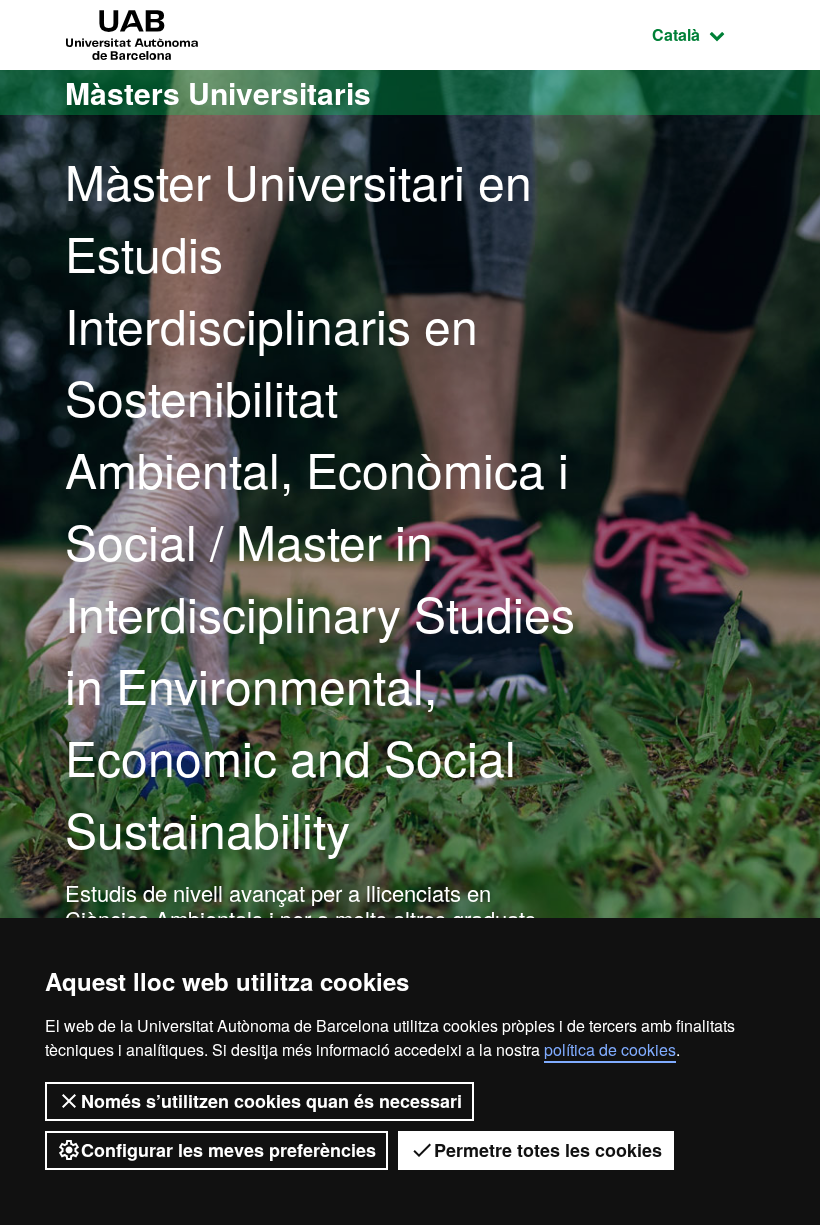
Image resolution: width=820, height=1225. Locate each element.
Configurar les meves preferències (228, 1150)
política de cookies (610, 1049)
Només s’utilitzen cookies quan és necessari (271, 1101)
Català (703, 34)
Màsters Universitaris (218, 92)
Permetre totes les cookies (548, 1150)
